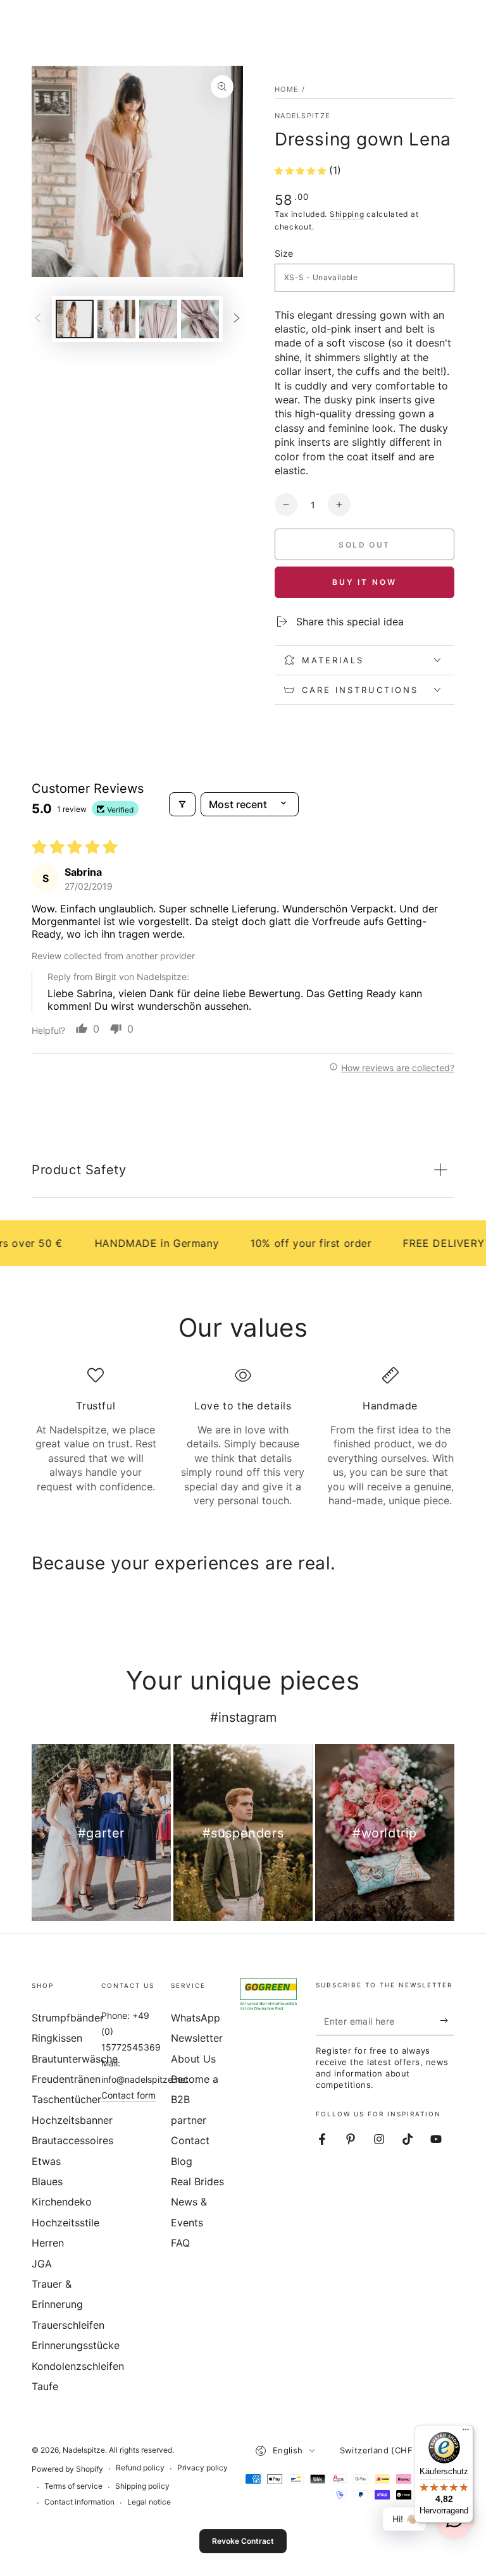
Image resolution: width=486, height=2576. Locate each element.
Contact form (128, 2095)
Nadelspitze (302, 116)
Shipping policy (142, 2486)
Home (287, 89)
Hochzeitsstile (65, 2223)
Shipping (347, 214)
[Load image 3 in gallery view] (158, 319)
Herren (48, 2243)
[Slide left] (38, 319)
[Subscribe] (447, 2021)
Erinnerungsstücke (76, 2345)
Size (284, 253)
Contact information (79, 2502)
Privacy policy (202, 2468)
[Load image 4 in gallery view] (200, 319)
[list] (243, 1437)
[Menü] (466, 2432)
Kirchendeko (62, 2202)
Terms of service (73, 2486)
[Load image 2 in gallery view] (116, 319)
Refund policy (140, 2468)
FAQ (180, 2243)
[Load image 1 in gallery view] (75, 319)
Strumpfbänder (68, 2018)
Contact (190, 2140)
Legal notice (149, 2502)
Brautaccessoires (72, 2140)
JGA (42, 2264)
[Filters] (182, 804)
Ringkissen (57, 2038)
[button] (302, 170)
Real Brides (197, 2181)
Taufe (45, 2386)
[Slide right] (237, 319)
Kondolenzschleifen (78, 2366)
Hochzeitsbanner (72, 2120)
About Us (193, 2059)
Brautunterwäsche (75, 2059)
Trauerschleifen (68, 2325)
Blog (182, 2161)
